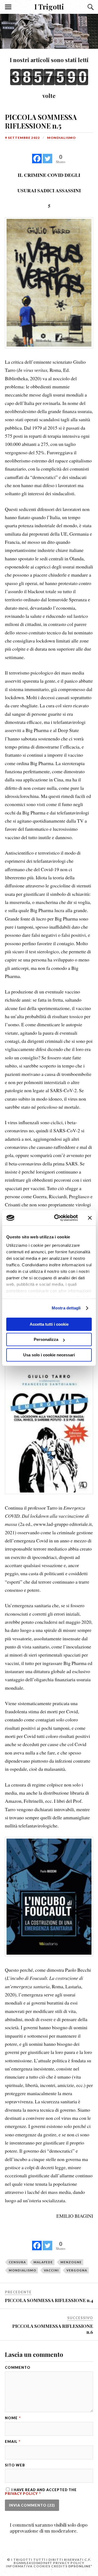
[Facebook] (37, 156)
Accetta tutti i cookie (49, 1324)
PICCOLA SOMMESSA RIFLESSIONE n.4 (49, 2300)
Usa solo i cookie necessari (49, 1355)
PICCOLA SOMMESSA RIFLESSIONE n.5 (41, 121)
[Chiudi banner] (90, 1218)
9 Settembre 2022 (22, 138)
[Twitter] (48, 156)
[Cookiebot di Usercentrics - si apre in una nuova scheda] (57, 1218)
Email (13, 2442)
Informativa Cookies (28, 2566)
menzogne (71, 2262)
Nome (13, 2418)
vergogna (77, 2270)
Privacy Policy (22, 2494)
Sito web (15, 2465)
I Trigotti (49, 7)
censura (17, 2262)
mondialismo (22, 2270)
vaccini (51, 2270)
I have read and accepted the (41, 2492)
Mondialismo (61, 138)
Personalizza (46, 1339)
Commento (18, 2368)
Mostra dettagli (66, 1308)
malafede (43, 2262)
